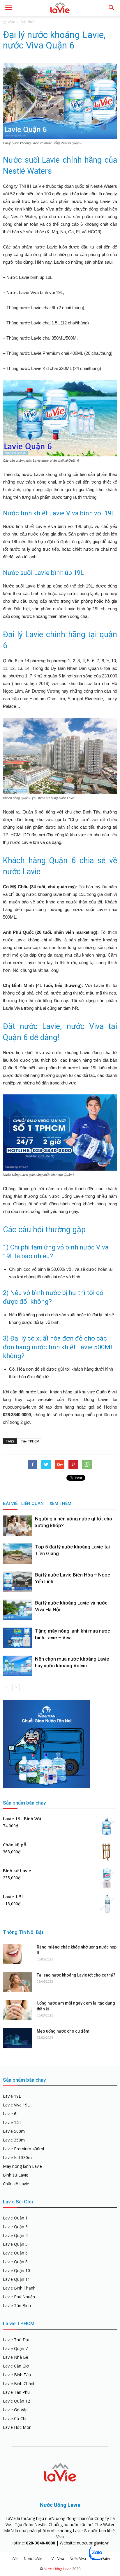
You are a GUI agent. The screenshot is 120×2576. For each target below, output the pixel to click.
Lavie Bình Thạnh (19, 2288)
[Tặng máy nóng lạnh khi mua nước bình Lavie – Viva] (17, 1638)
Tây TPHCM (30, 1441)
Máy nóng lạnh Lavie (22, 2166)
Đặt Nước (28, 22)
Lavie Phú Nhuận (19, 2297)
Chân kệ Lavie (16, 2184)
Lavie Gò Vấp (15, 2410)
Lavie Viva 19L (16, 2105)
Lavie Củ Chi (15, 2418)
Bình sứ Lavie (16, 2175)
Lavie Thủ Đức (17, 2340)
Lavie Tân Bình (17, 2305)
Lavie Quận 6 (15, 2253)
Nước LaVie (33, 2559)
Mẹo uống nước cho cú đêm (63, 2031)
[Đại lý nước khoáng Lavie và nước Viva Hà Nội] (17, 1610)
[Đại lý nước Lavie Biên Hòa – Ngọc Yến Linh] (17, 1582)
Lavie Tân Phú (16, 2392)
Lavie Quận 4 (15, 2235)
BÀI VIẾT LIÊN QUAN (23, 1503)
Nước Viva (78, 2559)
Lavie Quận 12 (16, 2401)
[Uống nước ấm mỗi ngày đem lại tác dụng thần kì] (17, 2010)
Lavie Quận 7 (15, 2348)
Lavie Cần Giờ (16, 2366)
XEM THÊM (60, 1503)
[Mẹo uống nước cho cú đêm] (17, 2038)
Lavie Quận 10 (16, 2270)
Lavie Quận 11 (16, 2279)
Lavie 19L (12, 2096)
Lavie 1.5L (12, 2122)
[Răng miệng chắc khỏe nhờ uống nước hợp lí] (17, 1954)
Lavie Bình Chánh (19, 2383)
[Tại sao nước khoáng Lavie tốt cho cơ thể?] (17, 1982)
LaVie (14, 2559)
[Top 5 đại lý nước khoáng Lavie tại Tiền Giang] (17, 1554)
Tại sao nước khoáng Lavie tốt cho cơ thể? (76, 1975)
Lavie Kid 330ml (18, 2157)
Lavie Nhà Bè (16, 2357)
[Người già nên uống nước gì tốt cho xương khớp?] (17, 1526)
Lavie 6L (11, 2114)
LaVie (9, 22)
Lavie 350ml (14, 2140)
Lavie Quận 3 (15, 2227)
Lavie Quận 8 (15, 2262)
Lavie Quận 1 (15, 2218)
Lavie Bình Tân (17, 2375)
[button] (112, 8)
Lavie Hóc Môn (17, 2427)
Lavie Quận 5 (15, 2244)
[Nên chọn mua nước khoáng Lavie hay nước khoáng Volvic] (17, 1666)
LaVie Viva (56, 2559)
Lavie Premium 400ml (23, 2149)
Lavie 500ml (14, 2131)
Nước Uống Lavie (58, 2569)
